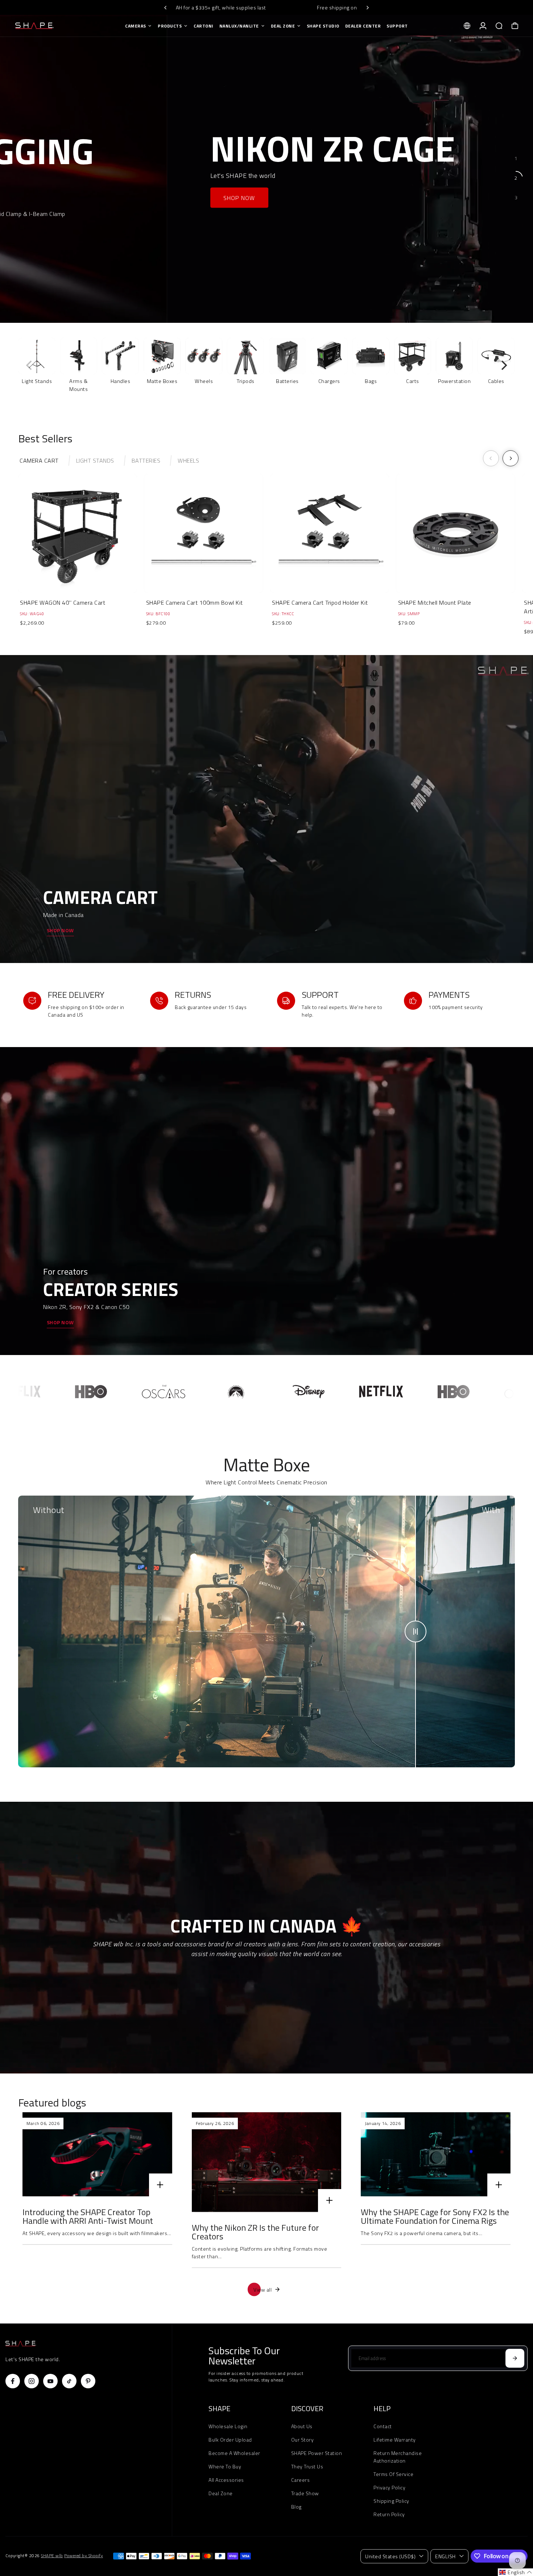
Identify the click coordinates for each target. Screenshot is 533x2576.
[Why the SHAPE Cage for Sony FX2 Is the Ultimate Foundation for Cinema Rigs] (436, 2154)
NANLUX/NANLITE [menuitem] (239, 26)
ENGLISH (445, 2556)
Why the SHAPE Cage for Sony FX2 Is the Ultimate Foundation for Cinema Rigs (435, 2216)
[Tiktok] (69, 2381)
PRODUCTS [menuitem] (170, 26)
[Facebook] (13, 2381)
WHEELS (188, 460)
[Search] (499, 26)
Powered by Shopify (84, 2556)
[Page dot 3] (516, 197)
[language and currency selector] (467, 26)
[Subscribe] (515, 2358)
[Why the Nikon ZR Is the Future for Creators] (267, 2162)
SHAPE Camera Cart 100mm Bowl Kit (195, 603)
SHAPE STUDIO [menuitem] (323, 26)
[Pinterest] (88, 2381)
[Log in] (483, 26)
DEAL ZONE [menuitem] (283, 26)
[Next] (367, 8)
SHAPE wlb (52, 2556)
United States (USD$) (390, 2556)
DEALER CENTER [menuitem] (363, 26)
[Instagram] (32, 2381)
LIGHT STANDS (95, 460)
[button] (515, 2572)
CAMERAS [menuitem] (136, 26)
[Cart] (515, 26)
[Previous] (166, 8)
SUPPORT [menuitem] (397, 26)
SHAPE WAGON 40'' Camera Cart (63, 603)
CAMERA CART (39, 460)
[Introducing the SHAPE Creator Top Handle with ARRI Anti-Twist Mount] (97, 2154)
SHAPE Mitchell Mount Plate (435, 603)
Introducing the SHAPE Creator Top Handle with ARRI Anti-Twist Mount (88, 2216)
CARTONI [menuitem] (204, 26)
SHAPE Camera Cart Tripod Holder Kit (320, 603)
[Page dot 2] (516, 178)
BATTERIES (146, 460)
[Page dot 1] (516, 158)
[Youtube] (50, 2381)
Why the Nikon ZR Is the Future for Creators (255, 2232)
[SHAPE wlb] (56, 26)
